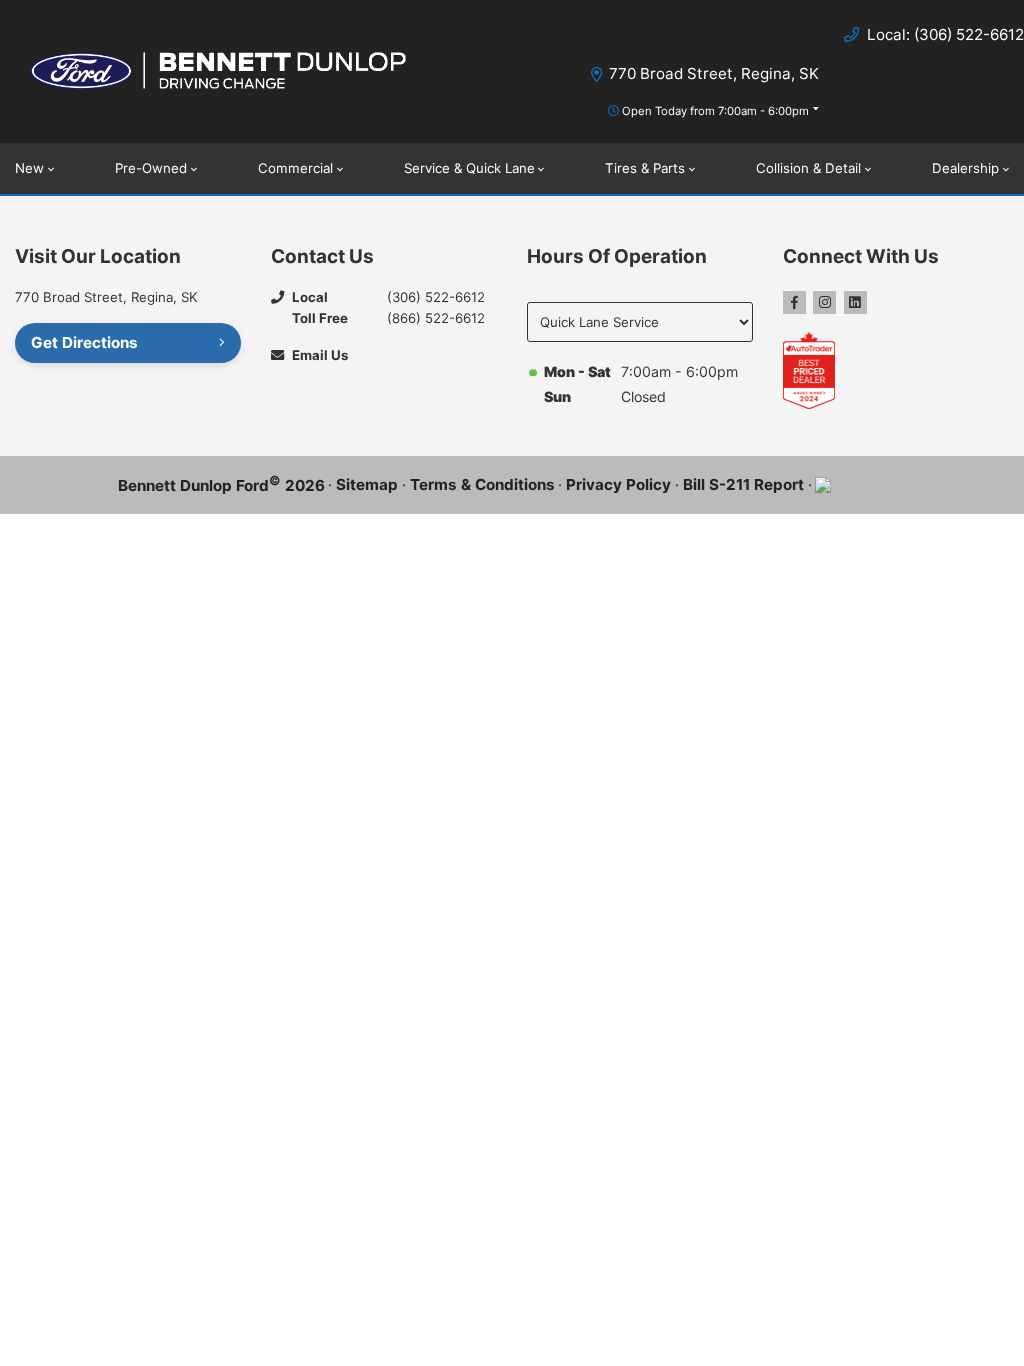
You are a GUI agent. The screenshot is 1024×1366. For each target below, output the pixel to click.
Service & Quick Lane (469, 168)
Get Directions (84, 342)
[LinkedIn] (855, 302)
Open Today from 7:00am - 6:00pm (715, 111)
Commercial (295, 168)
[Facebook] (794, 302)
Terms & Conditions (482, 484)
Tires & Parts (645, 168)
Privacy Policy (618, 484)
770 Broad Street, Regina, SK (714, 73)
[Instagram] (824, 302)
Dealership (965, 168)
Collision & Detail (808, 168)
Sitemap (367, 484)
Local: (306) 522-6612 (945, 34)
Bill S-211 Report (743, 484)
